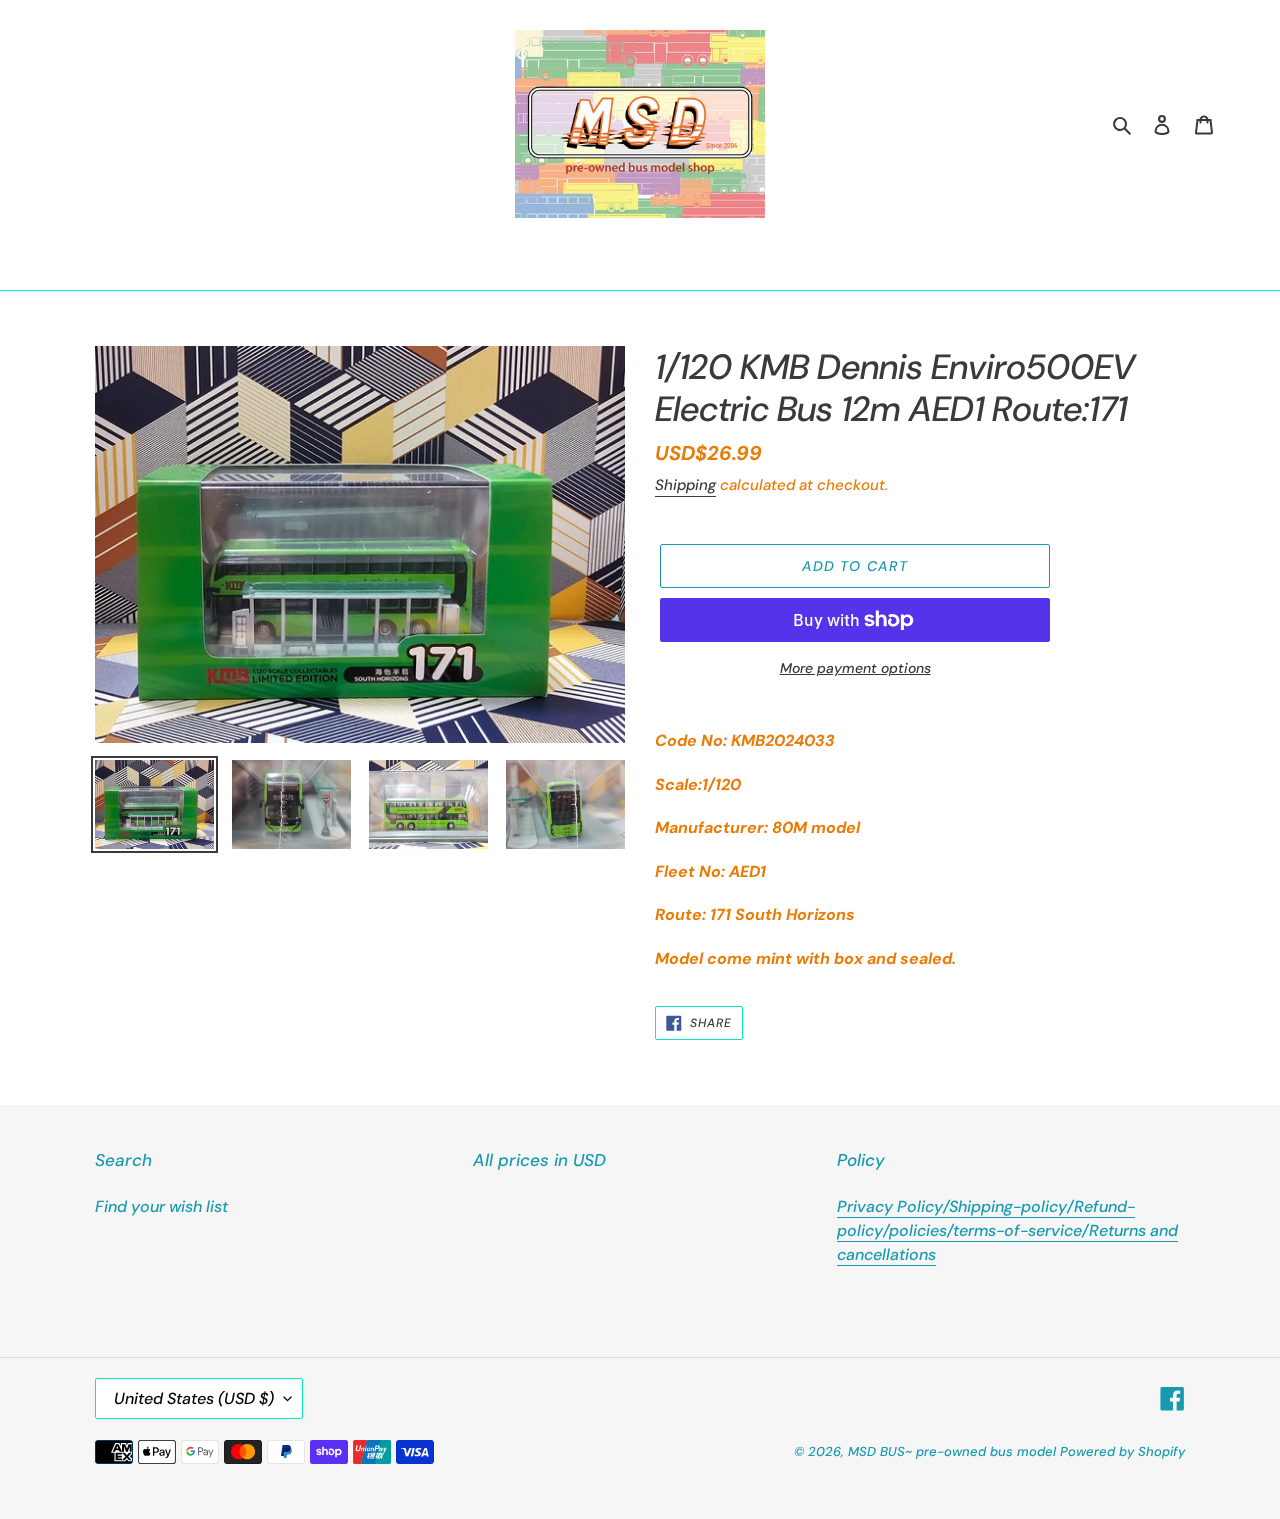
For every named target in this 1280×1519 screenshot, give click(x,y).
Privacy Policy (890, 1206)
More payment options (855, 668)
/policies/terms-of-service (982, 1230)
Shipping (685, 485)
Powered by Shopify (1122, 1451)
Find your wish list (161, 1206)
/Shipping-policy (1005, 1206)
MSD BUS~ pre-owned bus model (952, 1451)
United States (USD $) (194, 1398)
